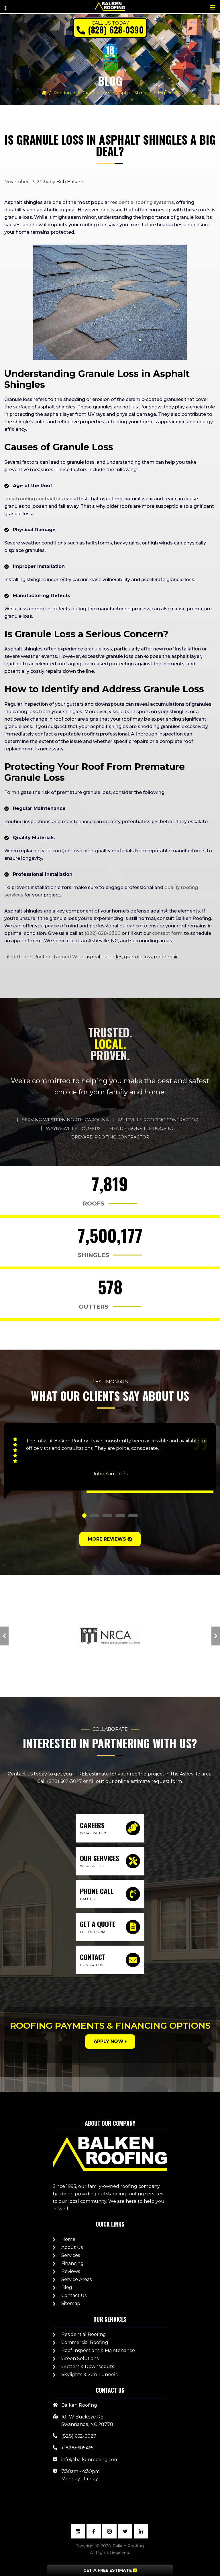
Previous (4, 1636)
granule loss (138, 957)
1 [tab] (84, 1516)
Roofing (62, 93)
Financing (72, 2263)
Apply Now (109, 2041)
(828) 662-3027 (64, 1781)
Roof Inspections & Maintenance (98, 2350)
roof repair (166, 957)
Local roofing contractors (34, 499)
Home (68, 2239)
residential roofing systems (142, 202)
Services (71, 2255)
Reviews (71, 2271)
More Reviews (107, 1539)
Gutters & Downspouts (88, 2366)
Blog (67, 2287)
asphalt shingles (104, 957)
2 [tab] (94, 1516)
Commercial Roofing (85, 2342)
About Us (72, 2247)
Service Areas (76, 2279)
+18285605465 (77, 2448)
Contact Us (74, 2295)
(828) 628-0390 (116, 30)
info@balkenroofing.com (90, 2460)
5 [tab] (133, 1516)
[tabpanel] (110, 1461)
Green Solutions (80, 2358)
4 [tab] (120, 1516)
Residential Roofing (84, 2334)
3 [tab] (107, 1516)
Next (216, 1636)
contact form (167, 933)
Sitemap (71, 2303)
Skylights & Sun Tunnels (89, 2375)
